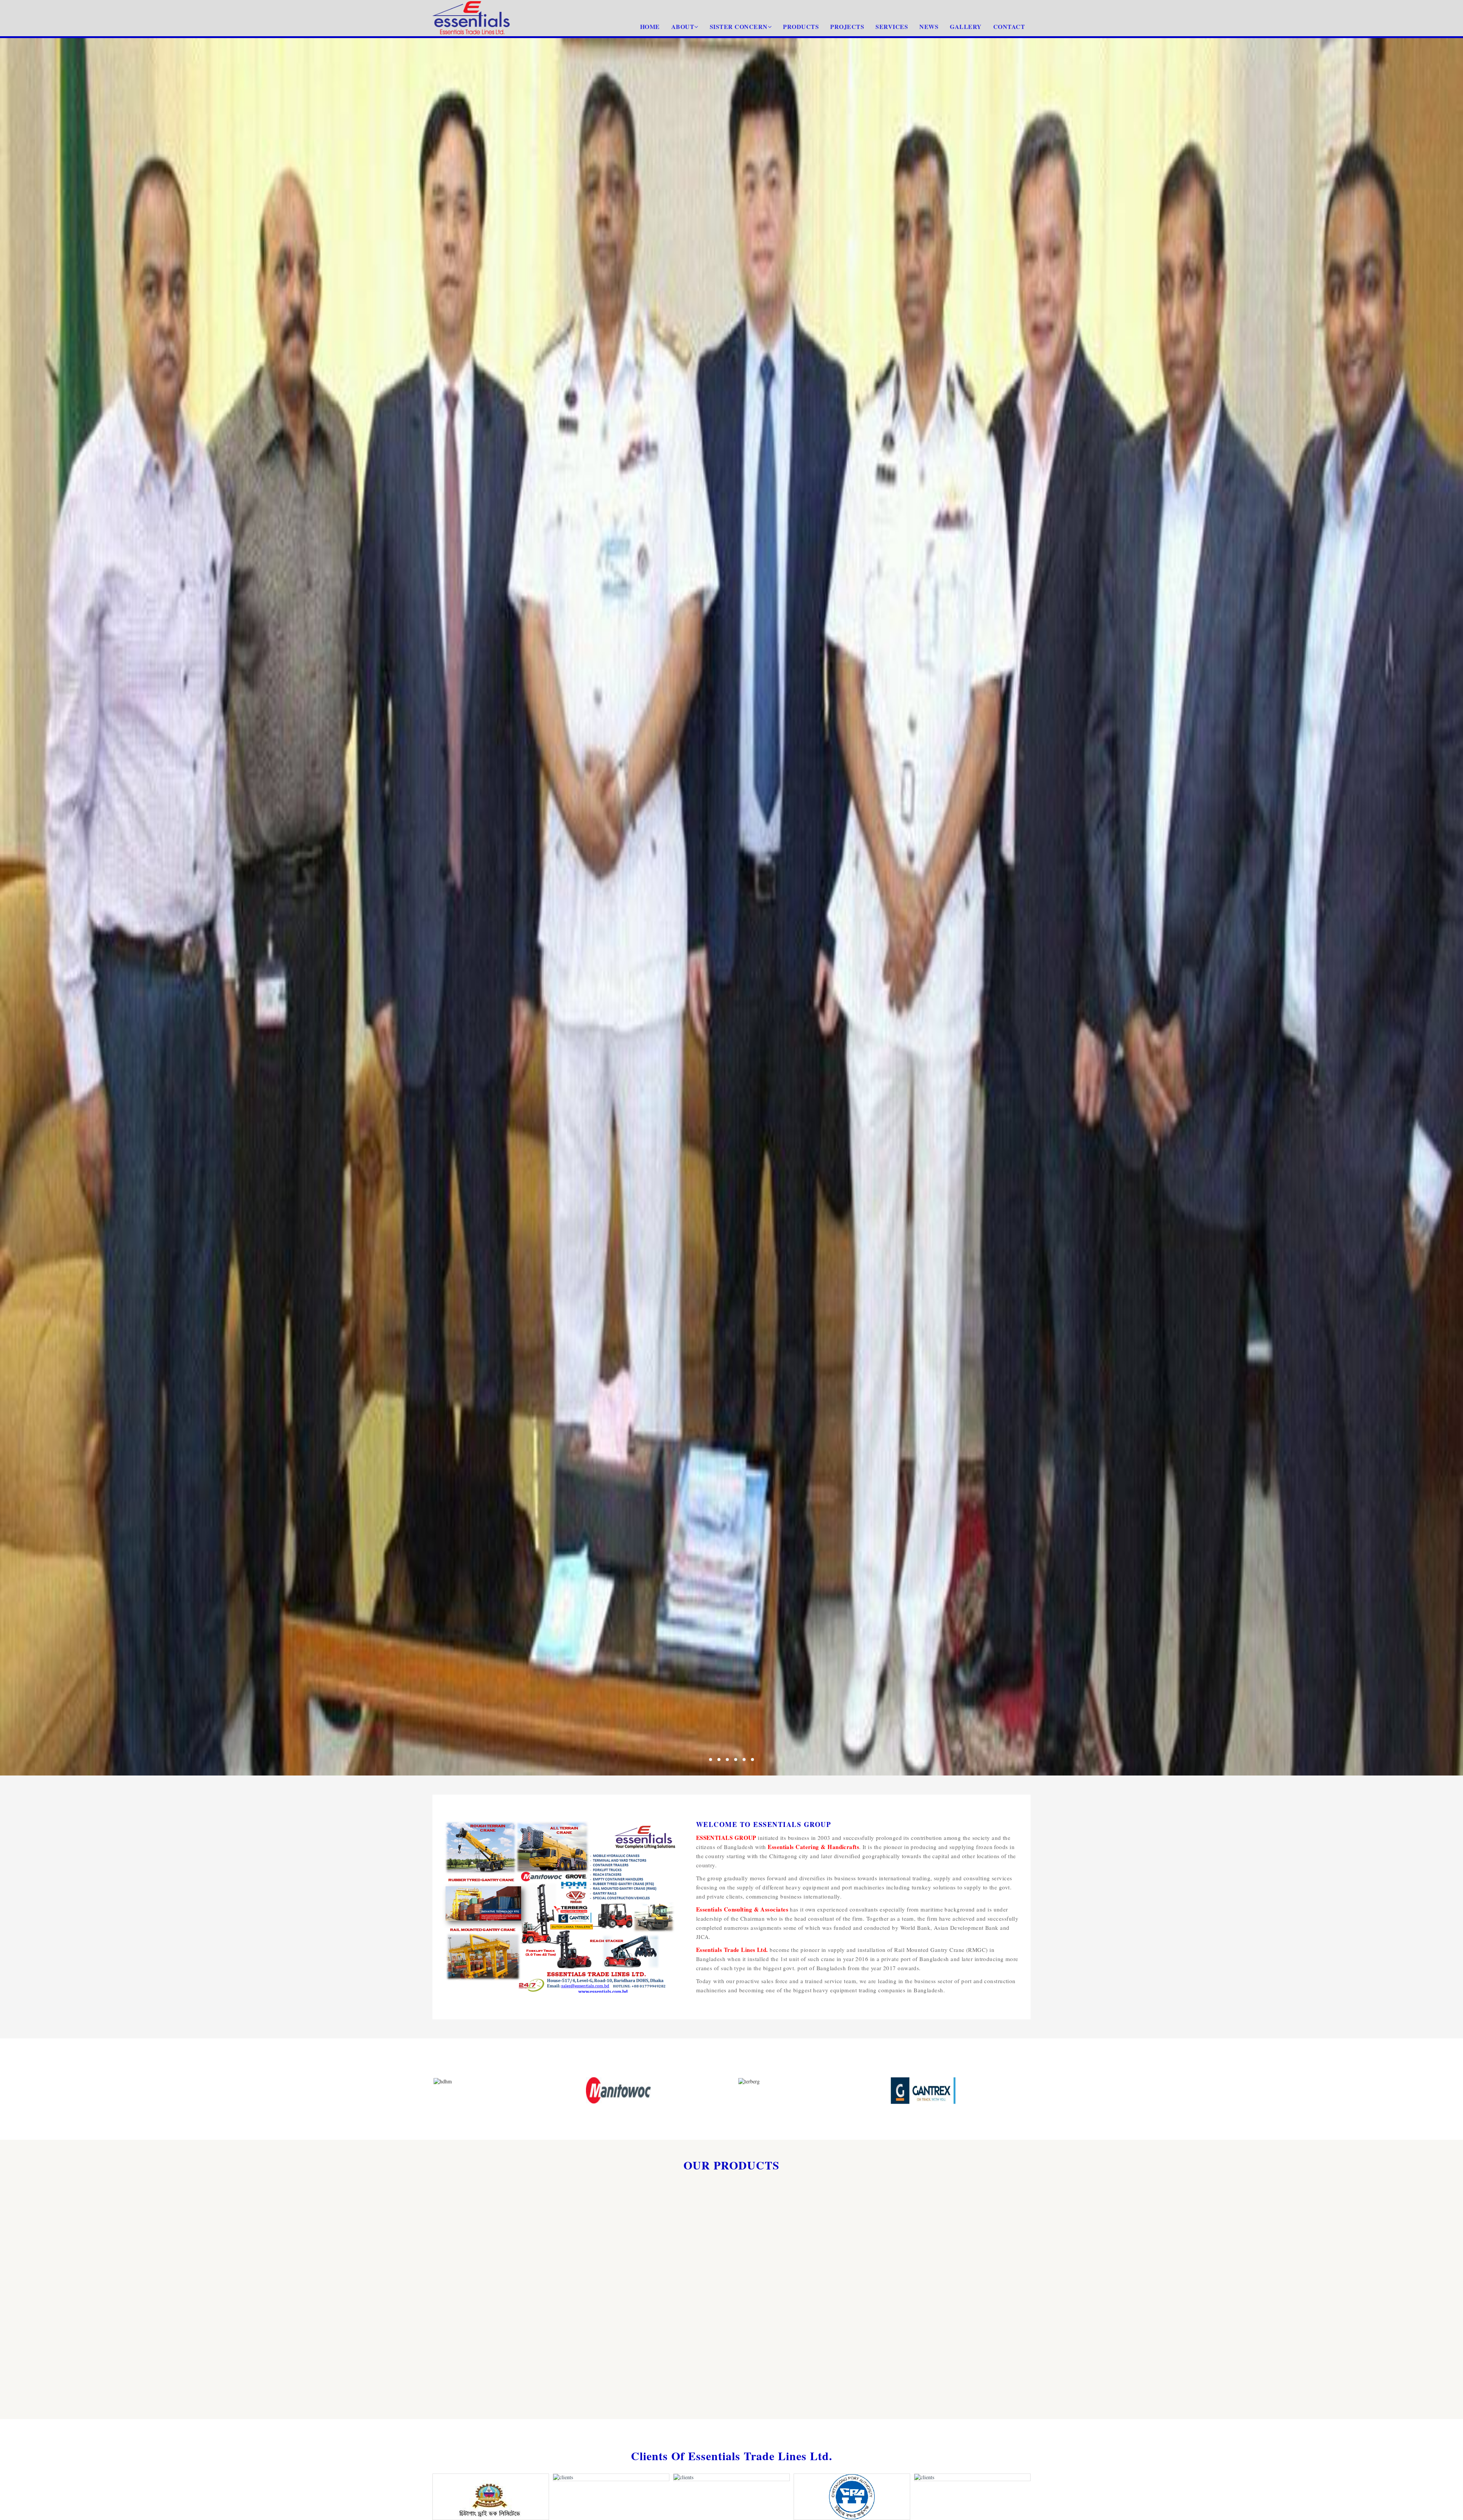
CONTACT (1009, 26)
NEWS (929, 26)
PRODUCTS (801, 26)
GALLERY (966, 26)
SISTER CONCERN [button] (739, 26)
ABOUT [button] (683, 26)
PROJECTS (847, 26)
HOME (650, 26)
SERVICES (892, 26)
